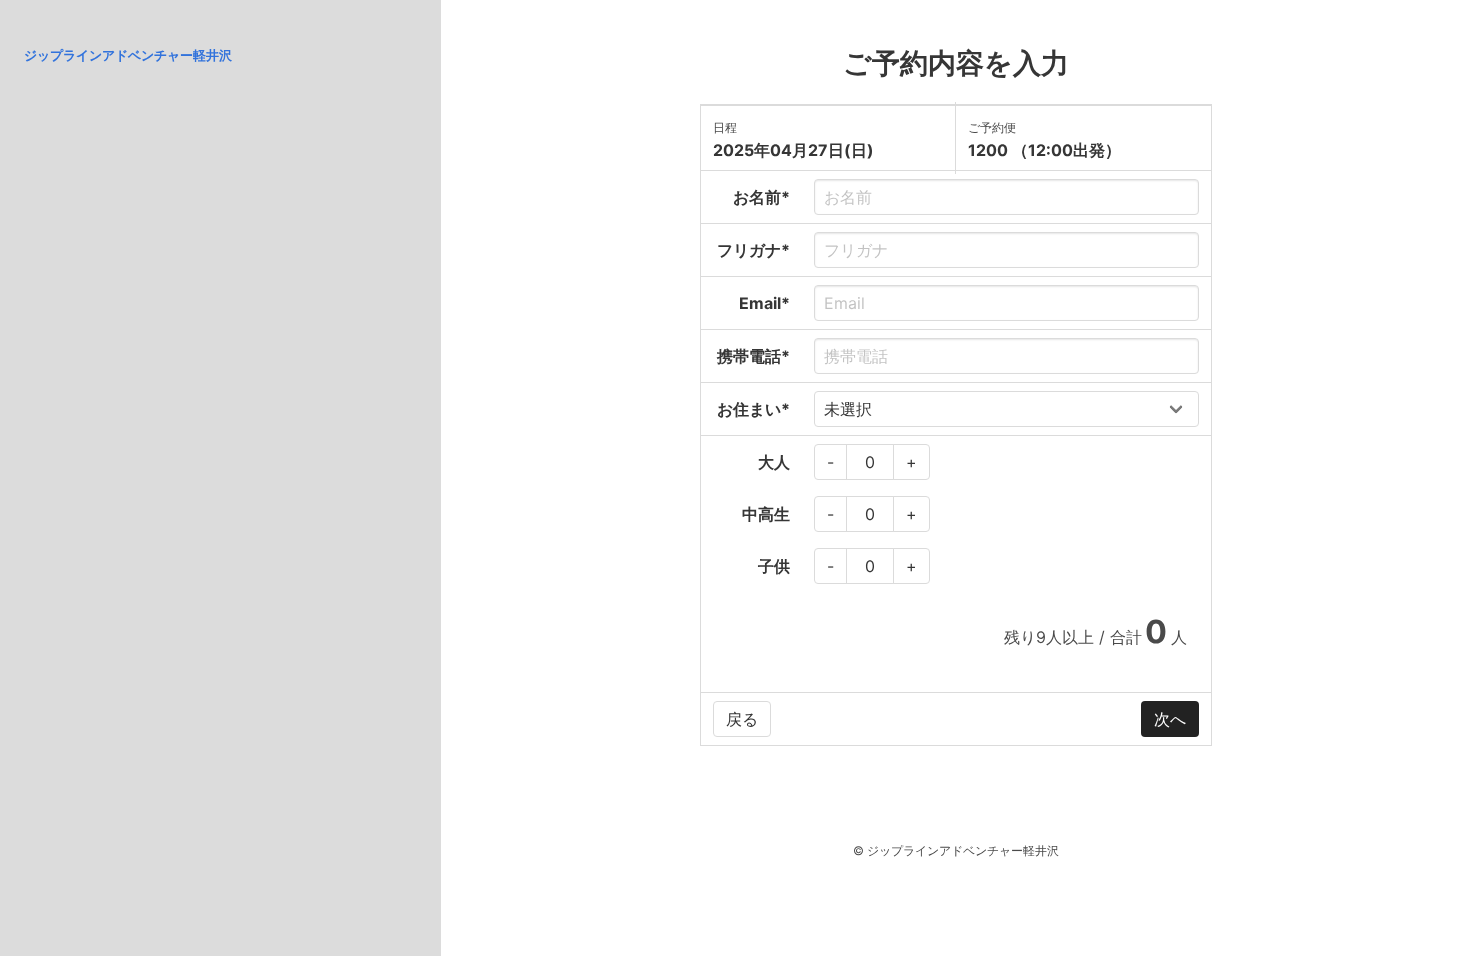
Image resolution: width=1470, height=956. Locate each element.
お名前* (761, 197)
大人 (774, 462)
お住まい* (753, 409)
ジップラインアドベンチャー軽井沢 (128, 55)
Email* (764, 303)
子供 (774, 566)
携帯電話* (753, 356)
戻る (742, 719)
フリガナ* (753, 250)
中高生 (766, 514)
